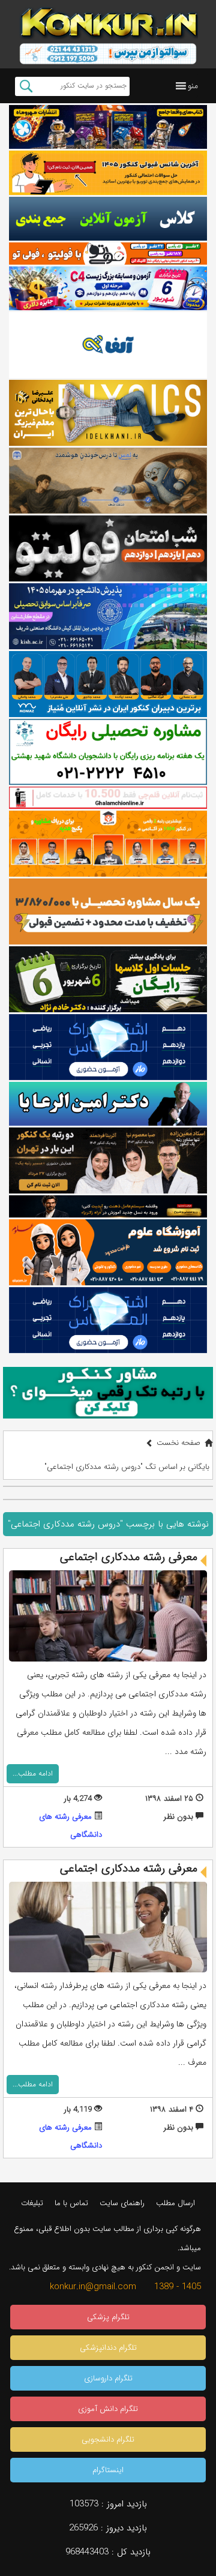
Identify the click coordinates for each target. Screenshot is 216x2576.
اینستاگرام (108, 2470)
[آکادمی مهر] (108, 844)
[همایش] (108, 1160)
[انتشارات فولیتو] (108, 548)
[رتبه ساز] (108, 219)
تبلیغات (32, 2203)
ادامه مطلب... (33, 1773)
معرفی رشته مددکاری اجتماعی (129, 1557)
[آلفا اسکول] (108, 345)
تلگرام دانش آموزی (108, 2409)
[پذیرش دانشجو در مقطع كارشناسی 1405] (108, 616)
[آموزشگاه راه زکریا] (108, 1206)
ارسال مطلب (175, 2203)
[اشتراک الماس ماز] (108, 1047)
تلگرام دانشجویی (108, 2439)
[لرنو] (108, 481)
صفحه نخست (178, 1443)
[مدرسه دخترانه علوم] (108, 1252)
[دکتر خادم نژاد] (108, 979)
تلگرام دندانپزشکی (108, 2348)
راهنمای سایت (122, 2203)
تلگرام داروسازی (108, 2378)
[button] (193, 86)
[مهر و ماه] (108, 127)
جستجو (26, 86)
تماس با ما (71, 2203)
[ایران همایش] (108, 752)
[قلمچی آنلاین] (108, 798)
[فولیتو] (108, 254)
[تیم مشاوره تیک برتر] (108, 911)
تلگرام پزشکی (108, 2317)
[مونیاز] (108, 684)
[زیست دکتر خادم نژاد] (108, 288)
